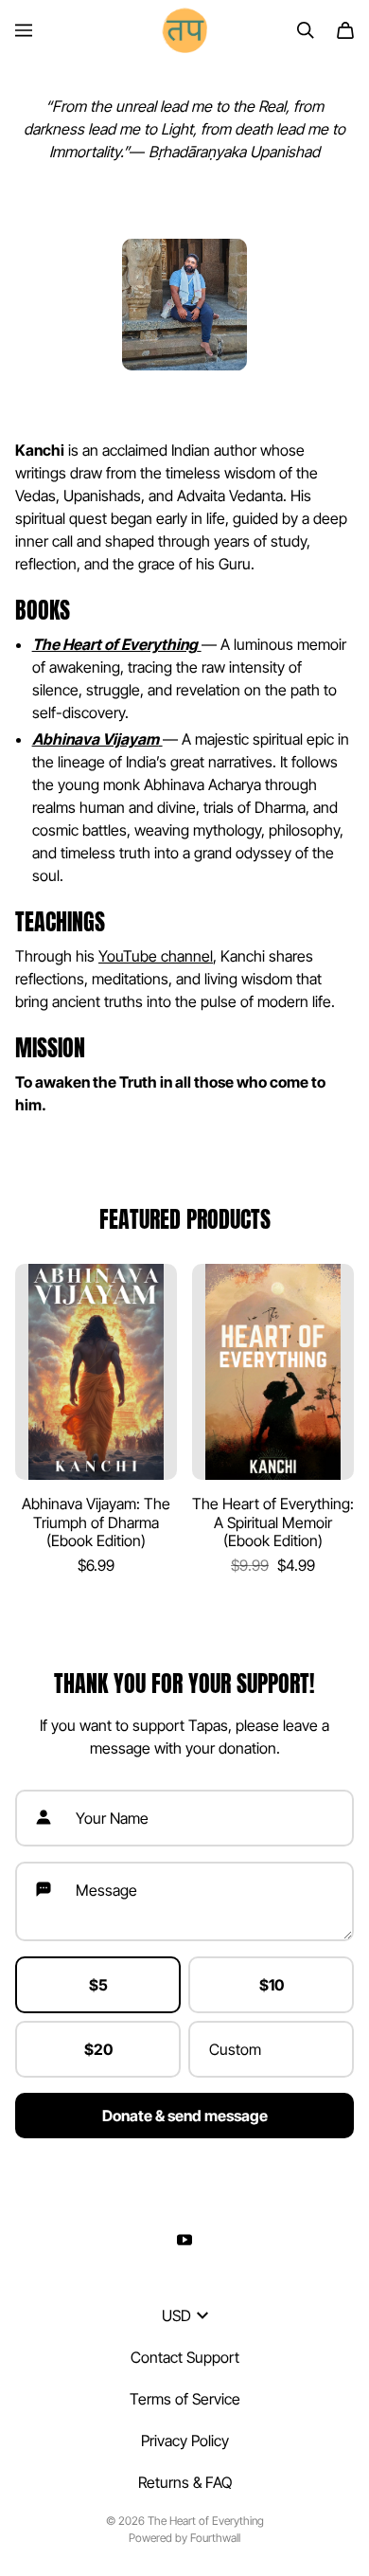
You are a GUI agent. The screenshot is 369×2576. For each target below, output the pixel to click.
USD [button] (176, 2315)
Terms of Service (185, 2399)
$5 (98, 1985)
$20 (98, 2049)
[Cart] (345, 30)
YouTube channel (156, 956)
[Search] (306, 30)
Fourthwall (215, 2538)
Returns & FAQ (185, 2482)
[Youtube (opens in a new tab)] (184, 2240)
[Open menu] (24, 30)
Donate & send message (185, 2116)
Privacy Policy (185, 2441)
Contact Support (185, 2357)
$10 (272, 1985)
